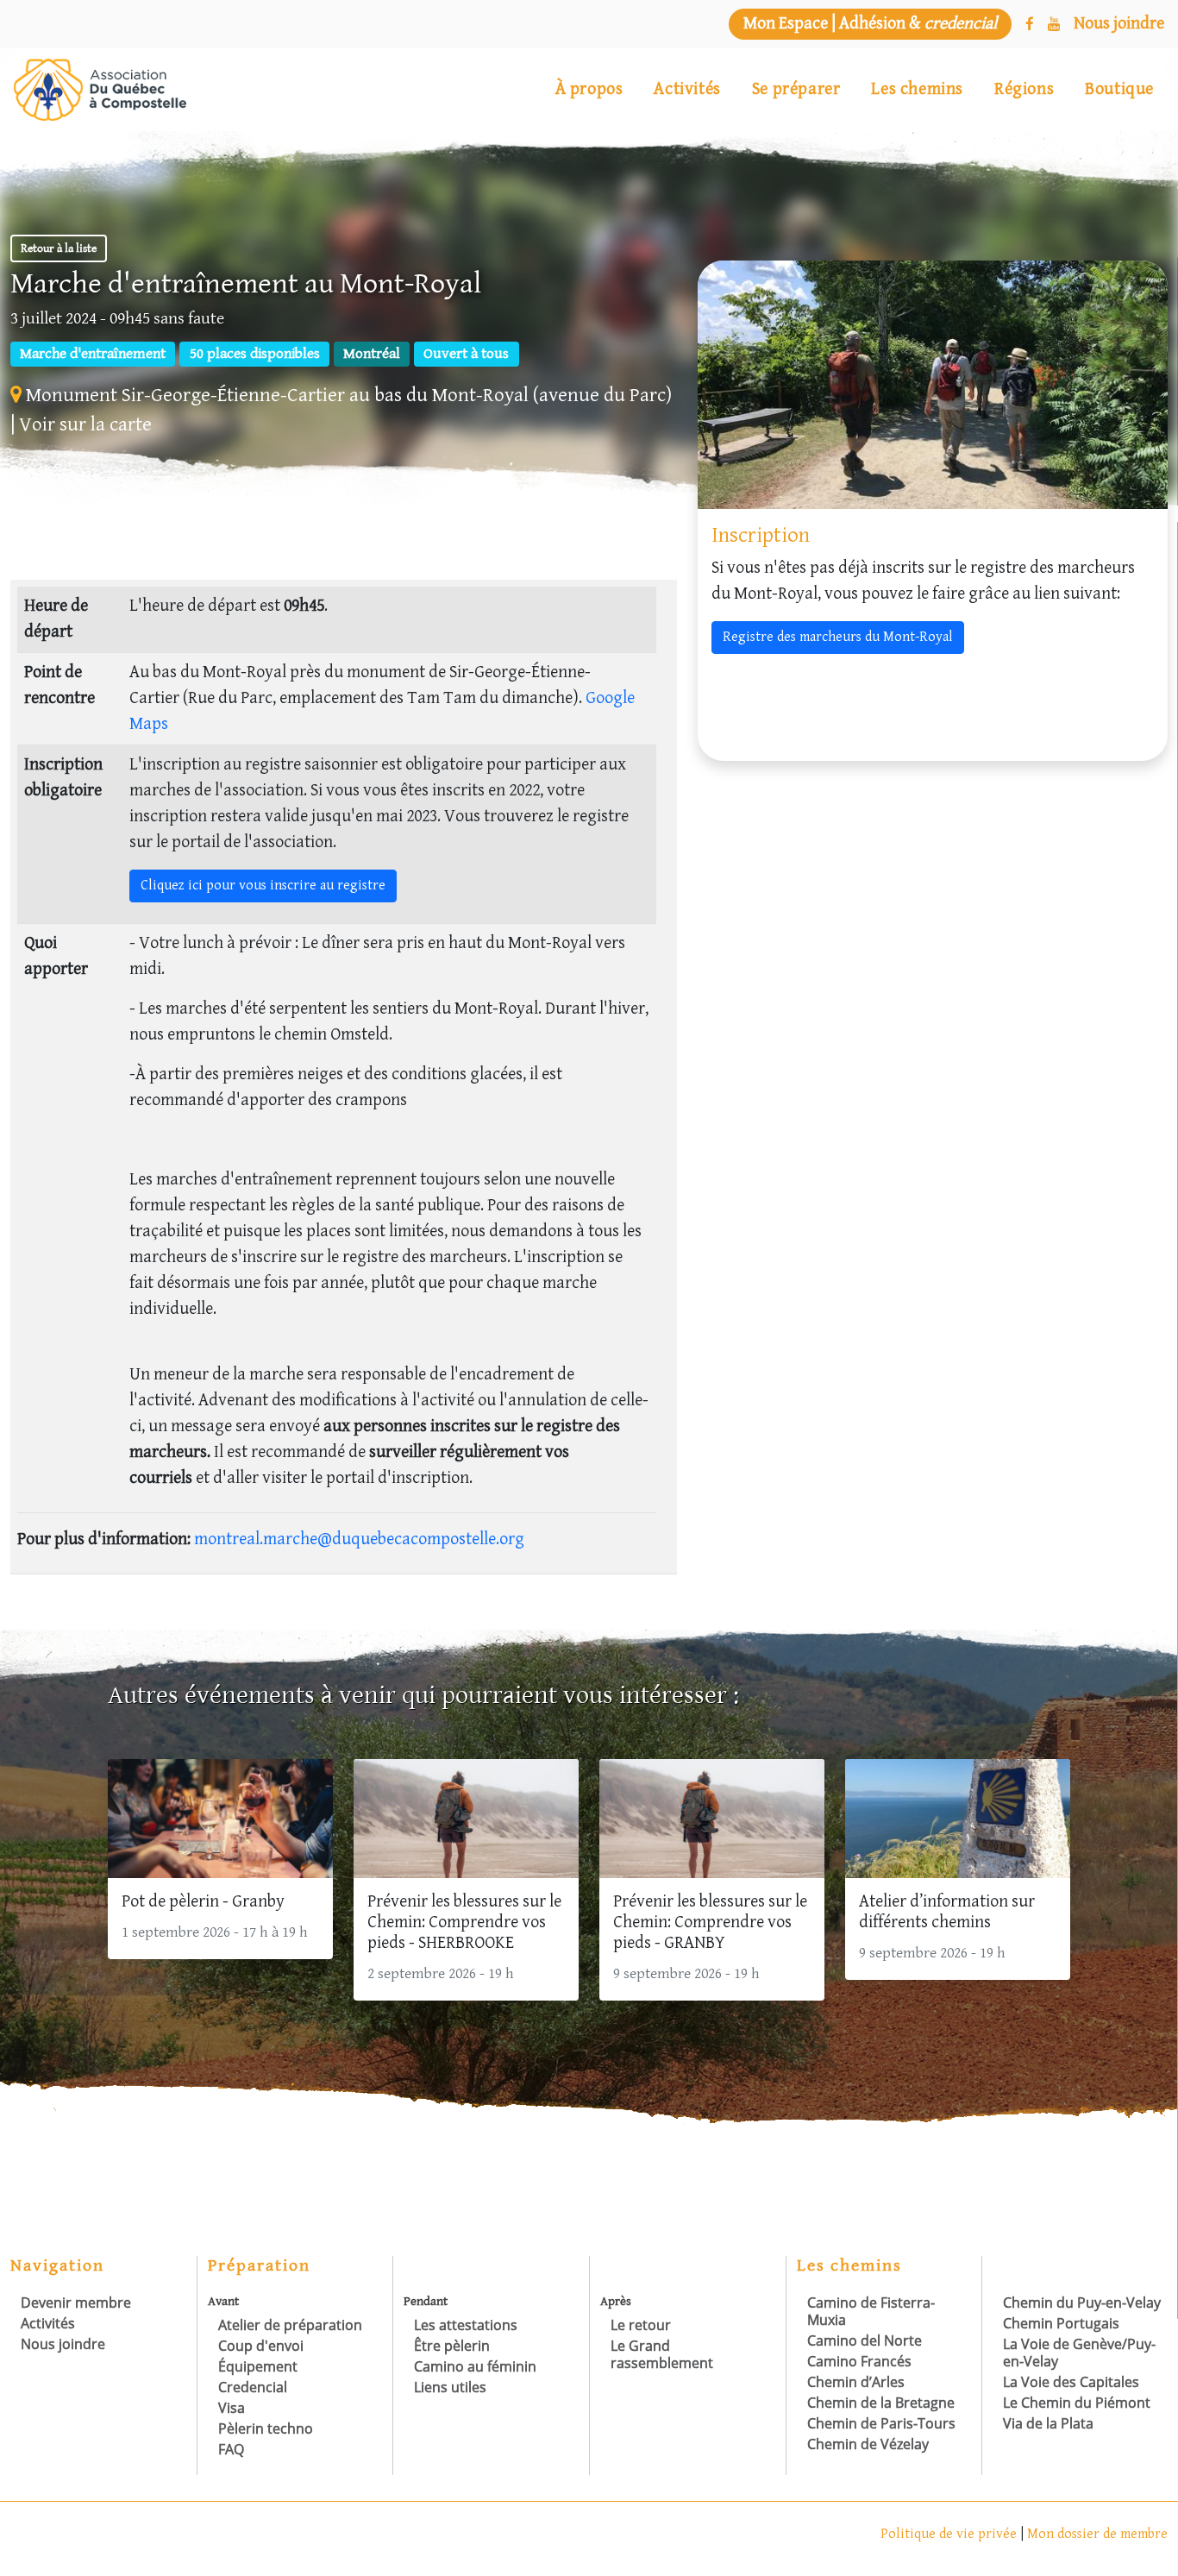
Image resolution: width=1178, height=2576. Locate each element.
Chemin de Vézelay (868, 2444)
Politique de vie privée (950, 2534)
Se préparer (796, 89)
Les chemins (917, 89)
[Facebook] (1030, 25)
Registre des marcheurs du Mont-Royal (838, 637)
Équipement (258, 2366)
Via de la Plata (1048, 2423)
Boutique (1119, 89)
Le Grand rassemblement (662, 2354)
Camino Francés (859, 2361)
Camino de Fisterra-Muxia (871, 2311)
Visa (232, 2408)
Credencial (253, 2387)
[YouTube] (1054, 25)
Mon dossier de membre (1097, 2534)
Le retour (641, 2325)
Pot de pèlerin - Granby (203, 1902)
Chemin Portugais (1061, 2323)
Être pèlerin (452, 2346)
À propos (589, 89)
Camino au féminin (475, 2366)
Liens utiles (450, 2387)
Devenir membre (76, 2303)
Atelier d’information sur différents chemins (947, 1912)
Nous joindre (63, 2344)
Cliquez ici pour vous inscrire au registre (263, 886)
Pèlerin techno (266, 2428)
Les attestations (466, 2325)
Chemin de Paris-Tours (881, 2423)
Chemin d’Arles (856, 2382)
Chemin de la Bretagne (881, 2403)
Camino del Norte (865, 2340)
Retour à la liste (59, 248)
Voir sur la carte (85, 425)
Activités (687, 89)
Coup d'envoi (261, 2346)
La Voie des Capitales (1071, 2382)
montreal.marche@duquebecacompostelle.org (359, 1539)
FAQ (231, 2449)
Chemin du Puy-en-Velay (1082, 2303)
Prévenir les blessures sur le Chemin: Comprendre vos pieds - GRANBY (710, 1923)
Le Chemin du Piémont (1077, 2403)
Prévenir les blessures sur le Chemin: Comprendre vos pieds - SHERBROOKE (464, 1923)
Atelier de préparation (290, 2325)
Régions (1024, 89)
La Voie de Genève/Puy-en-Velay (1079, 2353)
